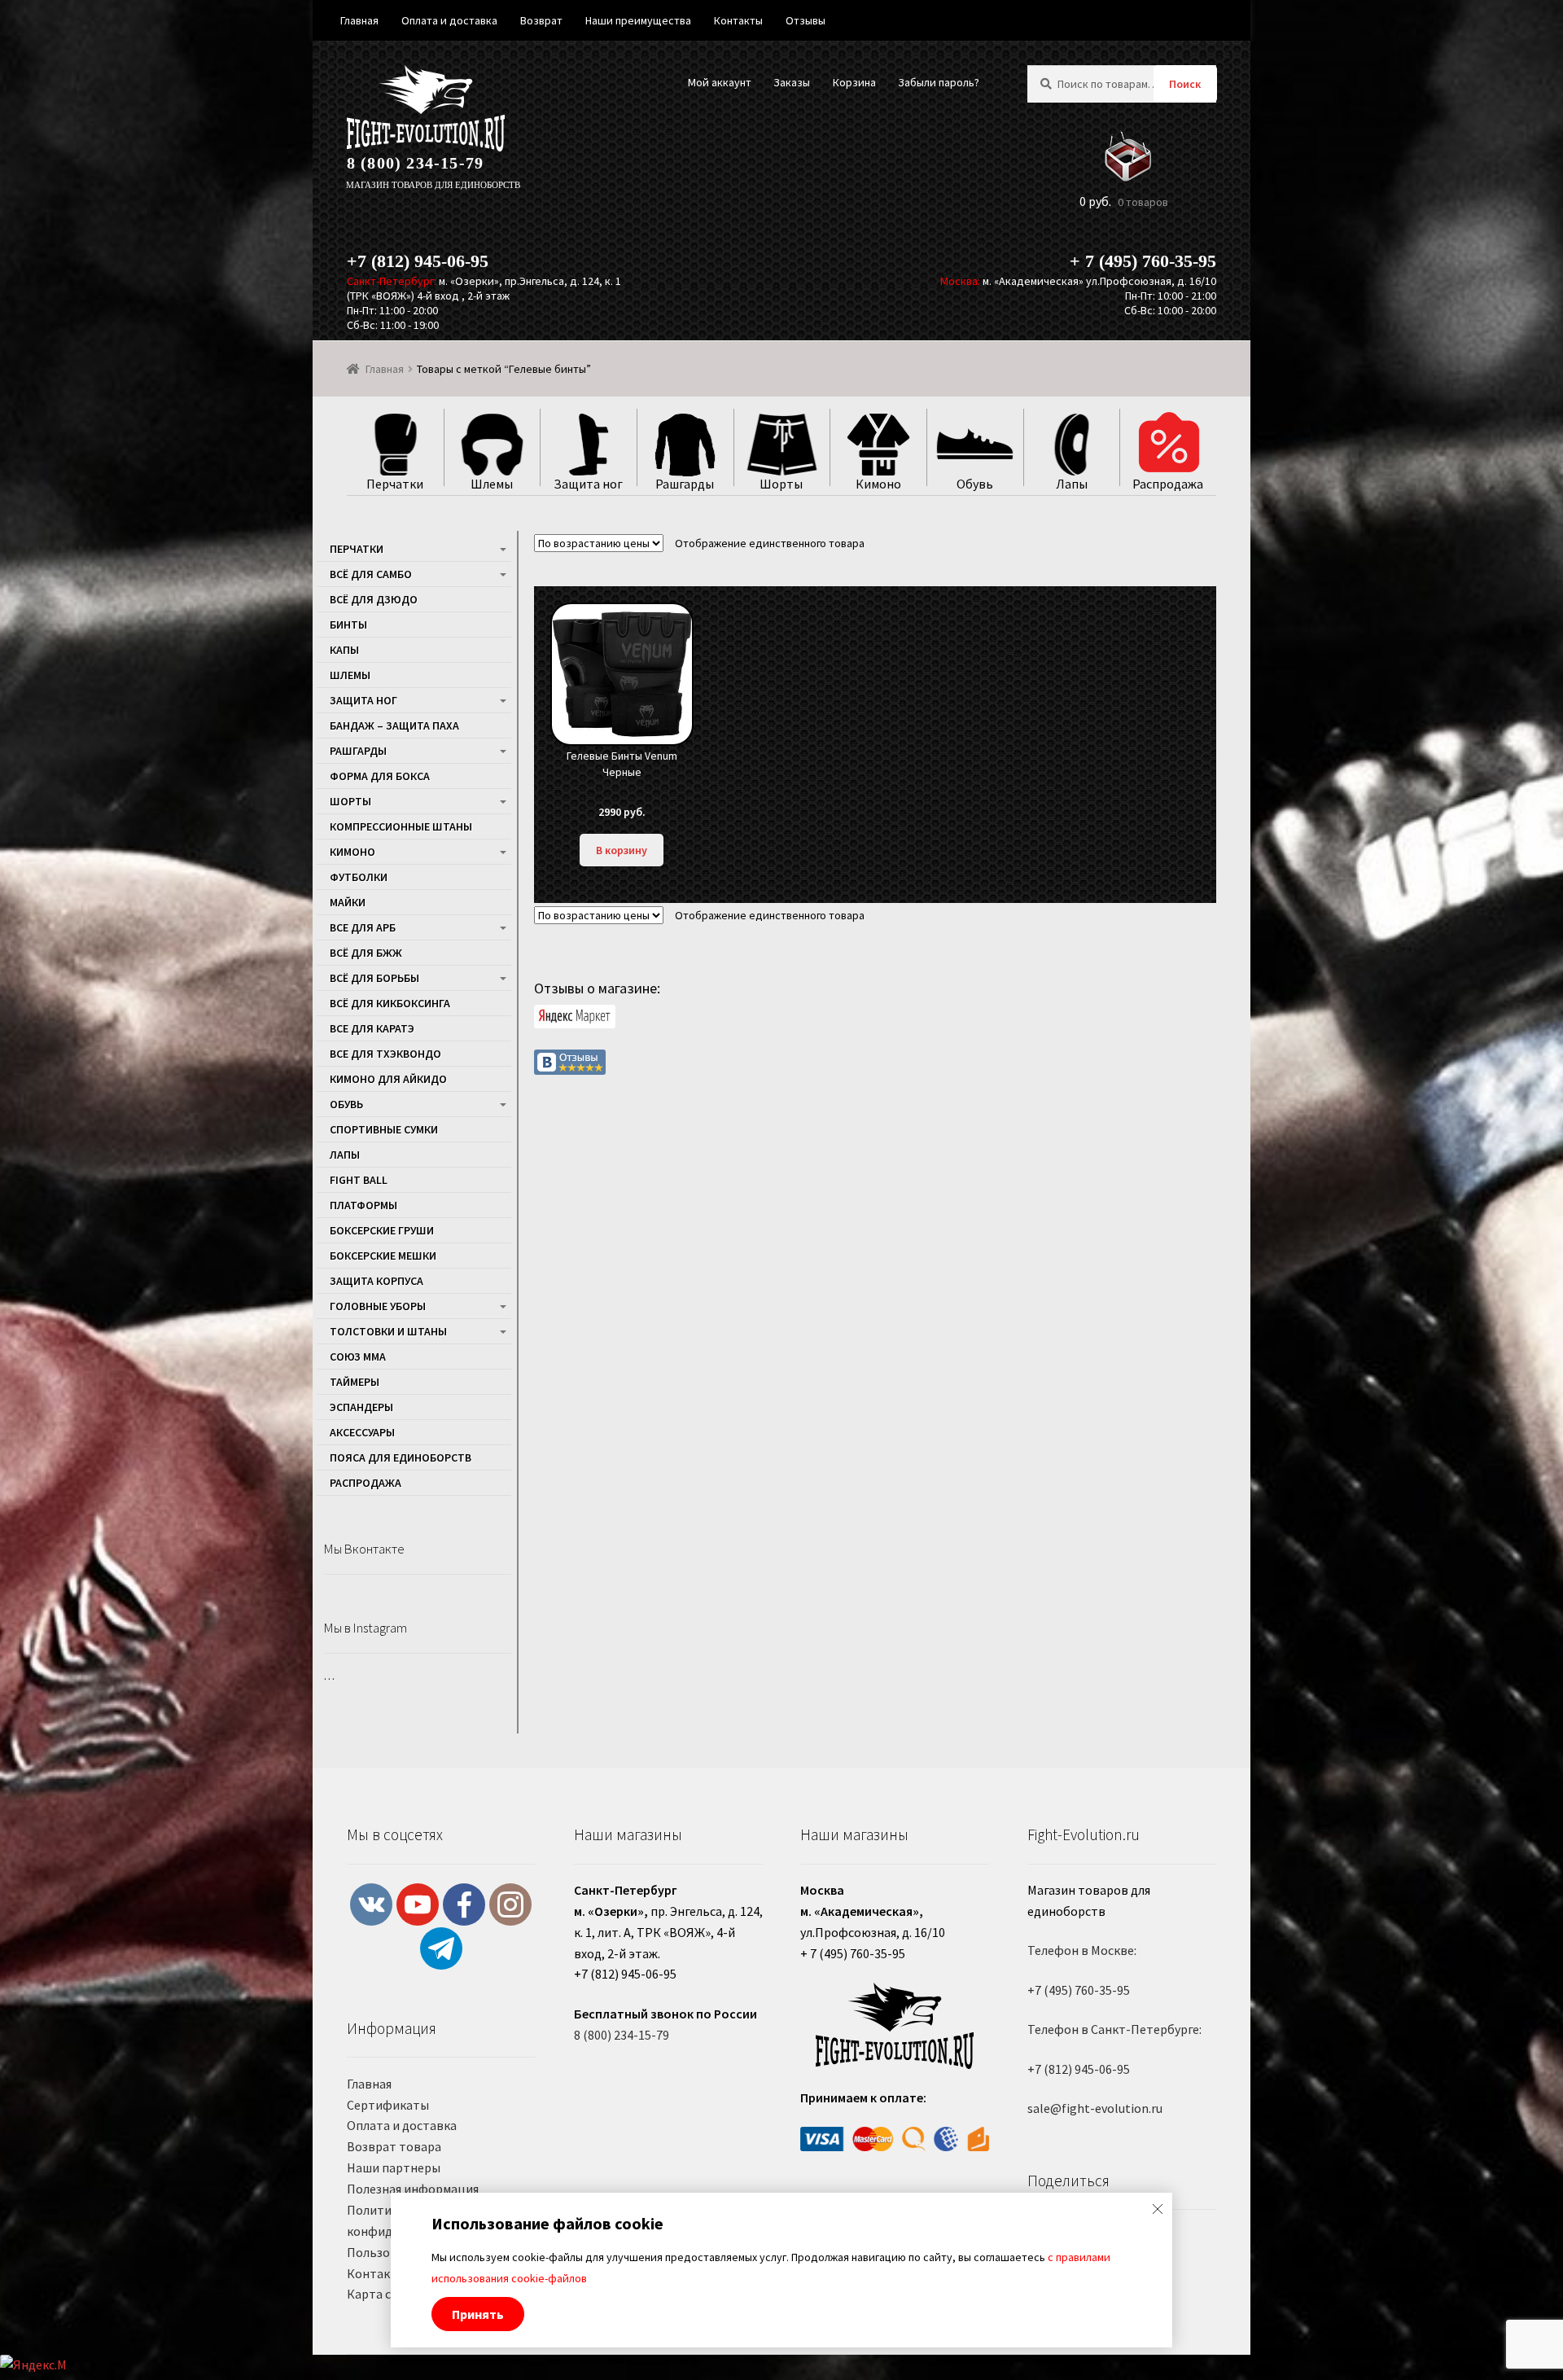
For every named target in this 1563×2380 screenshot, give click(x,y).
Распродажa (366, 1483)
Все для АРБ (363, 927)
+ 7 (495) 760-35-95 (1143, 261)
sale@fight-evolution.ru (1095, 2108)
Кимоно (352, 852)
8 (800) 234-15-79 (415, 163)
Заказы (792, 82)
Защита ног (363, 700)
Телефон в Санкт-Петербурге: (1114, 2029)
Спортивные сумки (384, 1129)
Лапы (345, 1155)
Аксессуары (362, 1432)
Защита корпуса (377, 1281)
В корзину (622, 850)
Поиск (1185, 84)
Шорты (350, 801)
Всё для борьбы (374, 978)
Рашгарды (358, 751)
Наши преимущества (638, 20)
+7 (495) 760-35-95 (1079, 1990)
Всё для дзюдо (374, 599)
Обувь (346, 1104)
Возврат (541, 20)
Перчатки (357, 549)
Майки (348, 902)
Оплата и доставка (402, 2125)
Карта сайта (383, 2294)
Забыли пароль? (939, 82)
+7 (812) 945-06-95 (418, 261)
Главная (385, 369)
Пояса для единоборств (401, 1457)
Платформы (363, 1205)
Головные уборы (378, 1306)
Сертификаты (388, 2105)
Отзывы (806, 20)
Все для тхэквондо (385, 1054)
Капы (344, 650)
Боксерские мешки (383, 1256)
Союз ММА (358, 1357)
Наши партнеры (394, 2167)
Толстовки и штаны (388, 1331)
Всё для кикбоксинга (390, 1003)
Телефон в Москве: (1082, 1950)
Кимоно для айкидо (388, 1079)
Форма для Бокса (380, 776)
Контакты (377, 2273)
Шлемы (350, 675)
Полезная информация (413, 2189)
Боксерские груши (382, 1230)
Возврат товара (394, 2146)
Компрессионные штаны (401, 826)
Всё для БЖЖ (366, 953)
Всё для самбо (371, 574)
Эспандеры (361, 1407)
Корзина (854, 82)
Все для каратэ (372, 1028)
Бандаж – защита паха (394, 725)
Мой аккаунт (720, 82)
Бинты (348, 625)
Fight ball (359, 1180)
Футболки (359, 877)
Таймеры (355, 1382)
